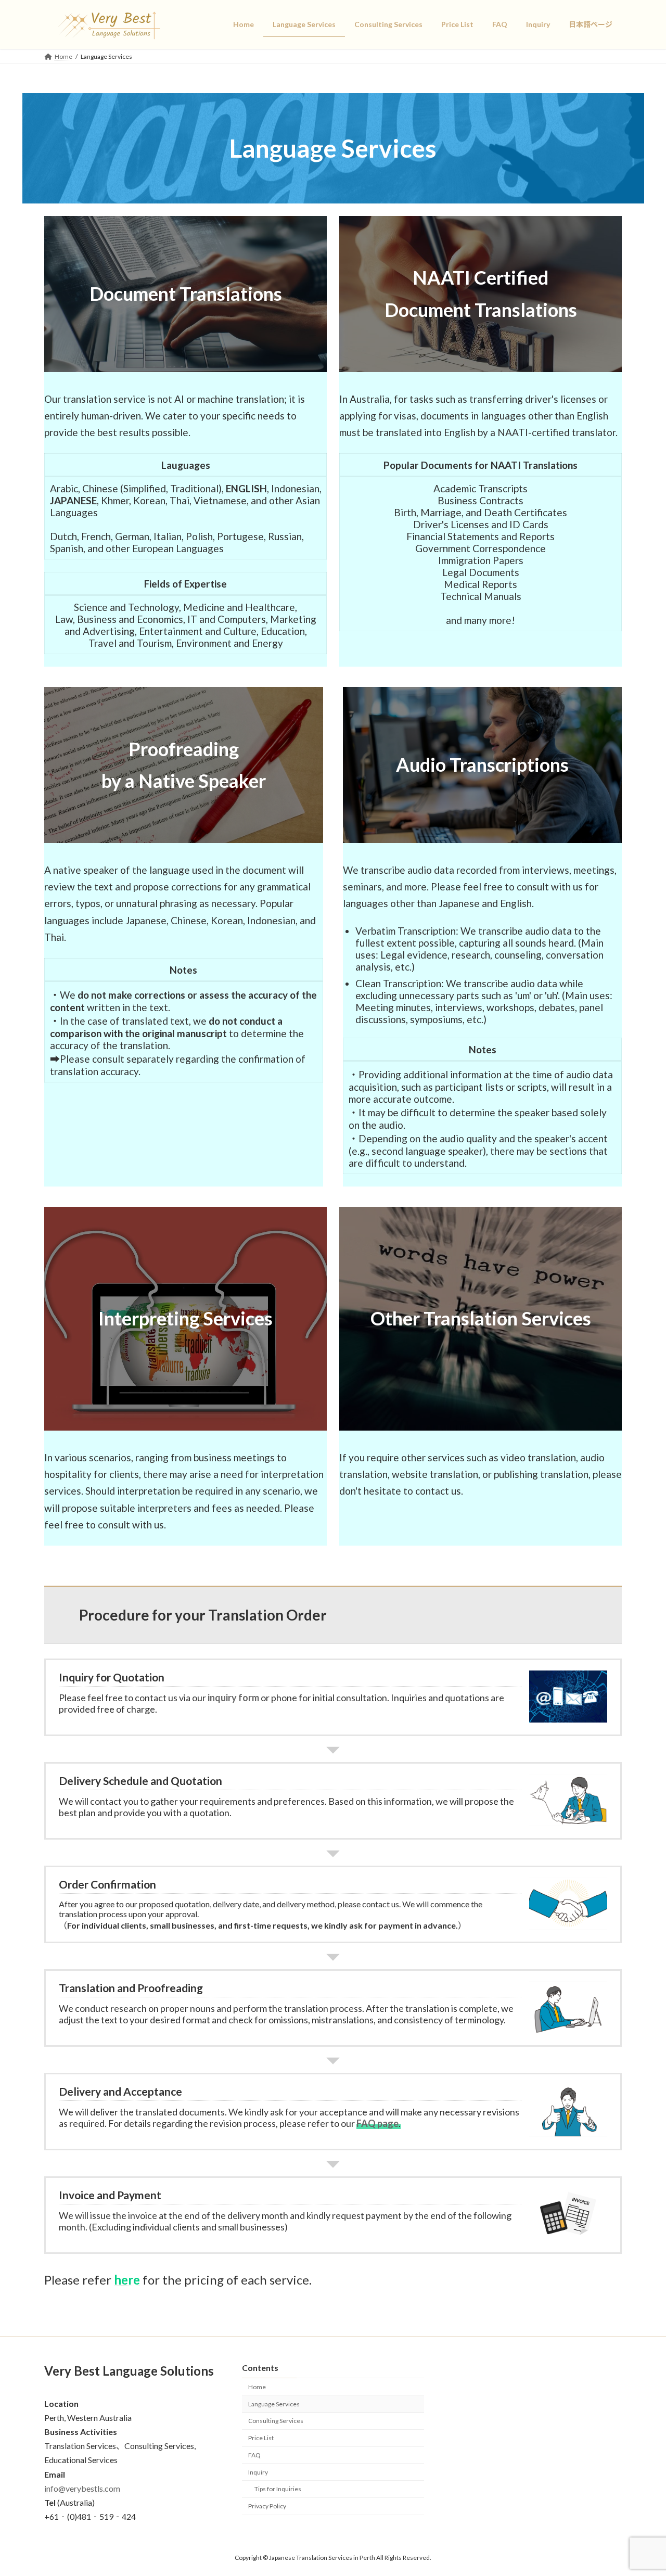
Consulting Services (276, 2421)
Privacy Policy (267, 2506)
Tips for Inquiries (278, 2489)
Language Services (274, 2403)
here (127, 2280)
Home (257, 2387)
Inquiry (258, 2472)
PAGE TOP (640, 2489)
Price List (261, 2438)
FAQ (254, 2455)
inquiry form (233, 1698)
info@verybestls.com (82, 2488)
